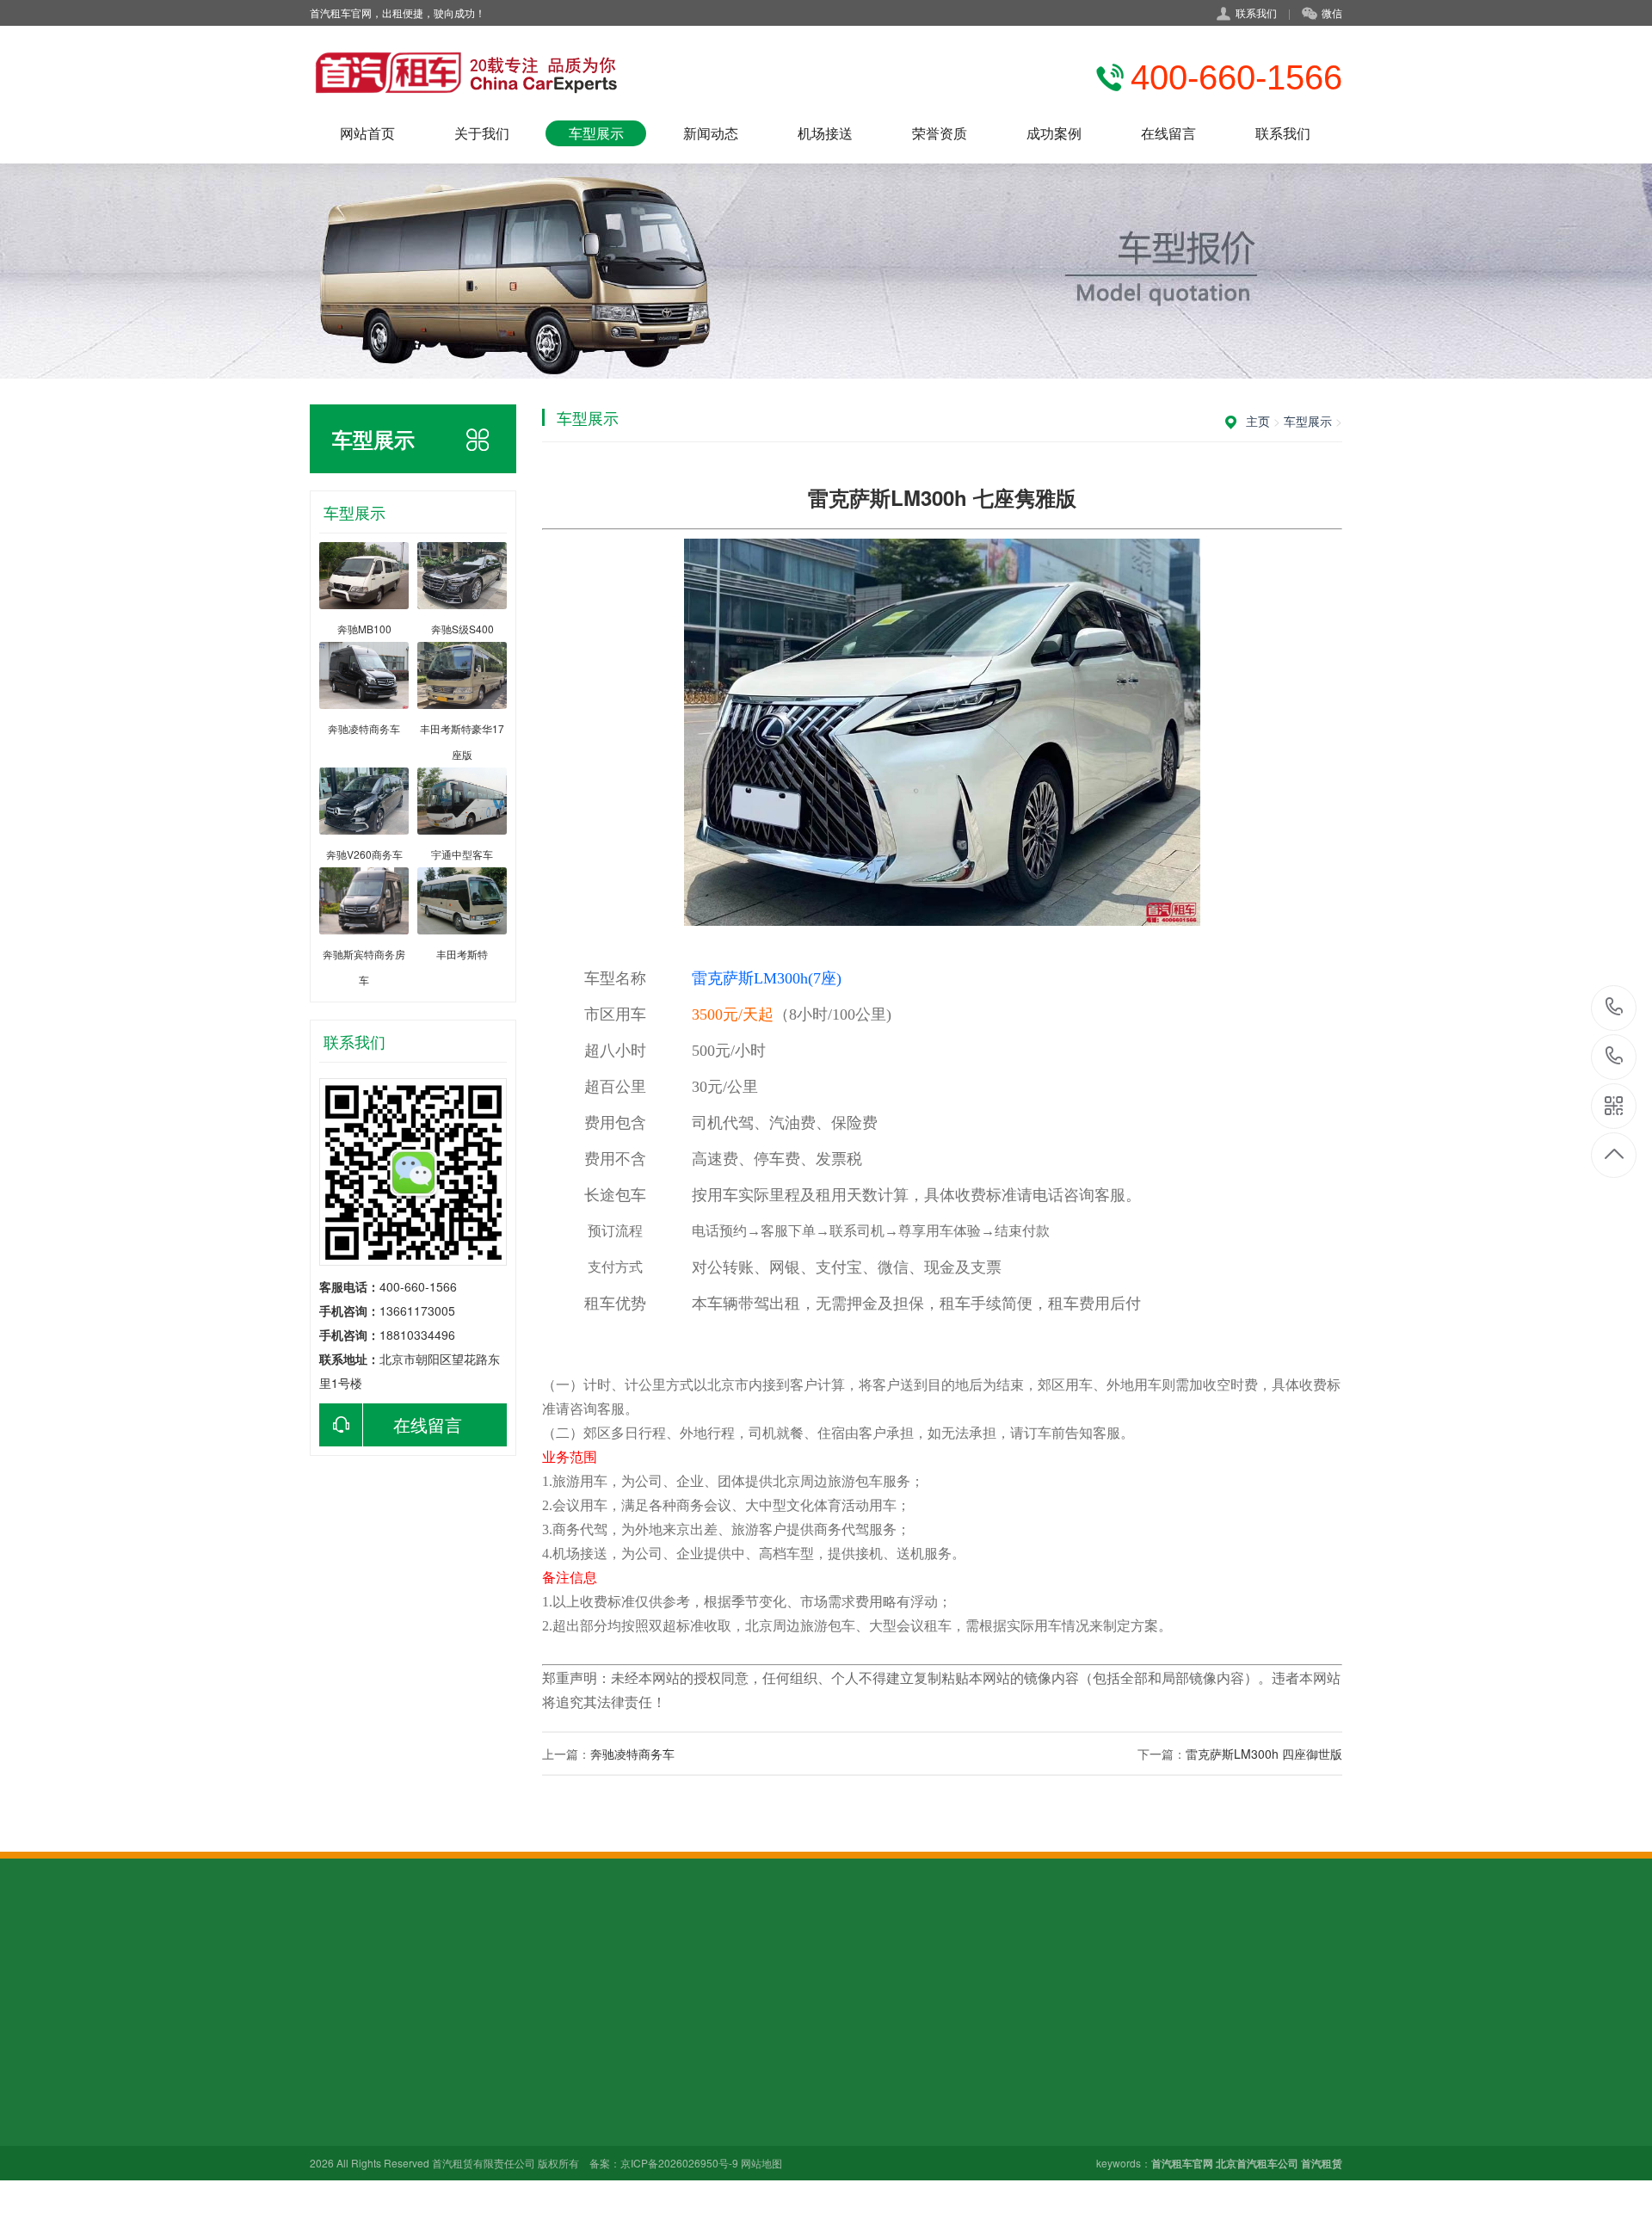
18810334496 (1615, 1057)
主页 (1258, 421)
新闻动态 (711, 133)
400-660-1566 (1615, 1008)
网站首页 (367, 133)
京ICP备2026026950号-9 (679, 2163)
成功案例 (1054, 133)
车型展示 (596, 133)
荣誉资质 (940, 133)
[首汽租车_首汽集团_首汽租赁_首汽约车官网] (466, 73)
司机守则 (334, 2103)
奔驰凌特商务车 (632, 1754)
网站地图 (761, 2163)
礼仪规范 (334, 2079)
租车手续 (334, 2127)
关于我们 (482, 133)
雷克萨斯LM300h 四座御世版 (1264, 1754)
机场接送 (825, 133)
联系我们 (1283, 133)
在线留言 (1168, 133)
